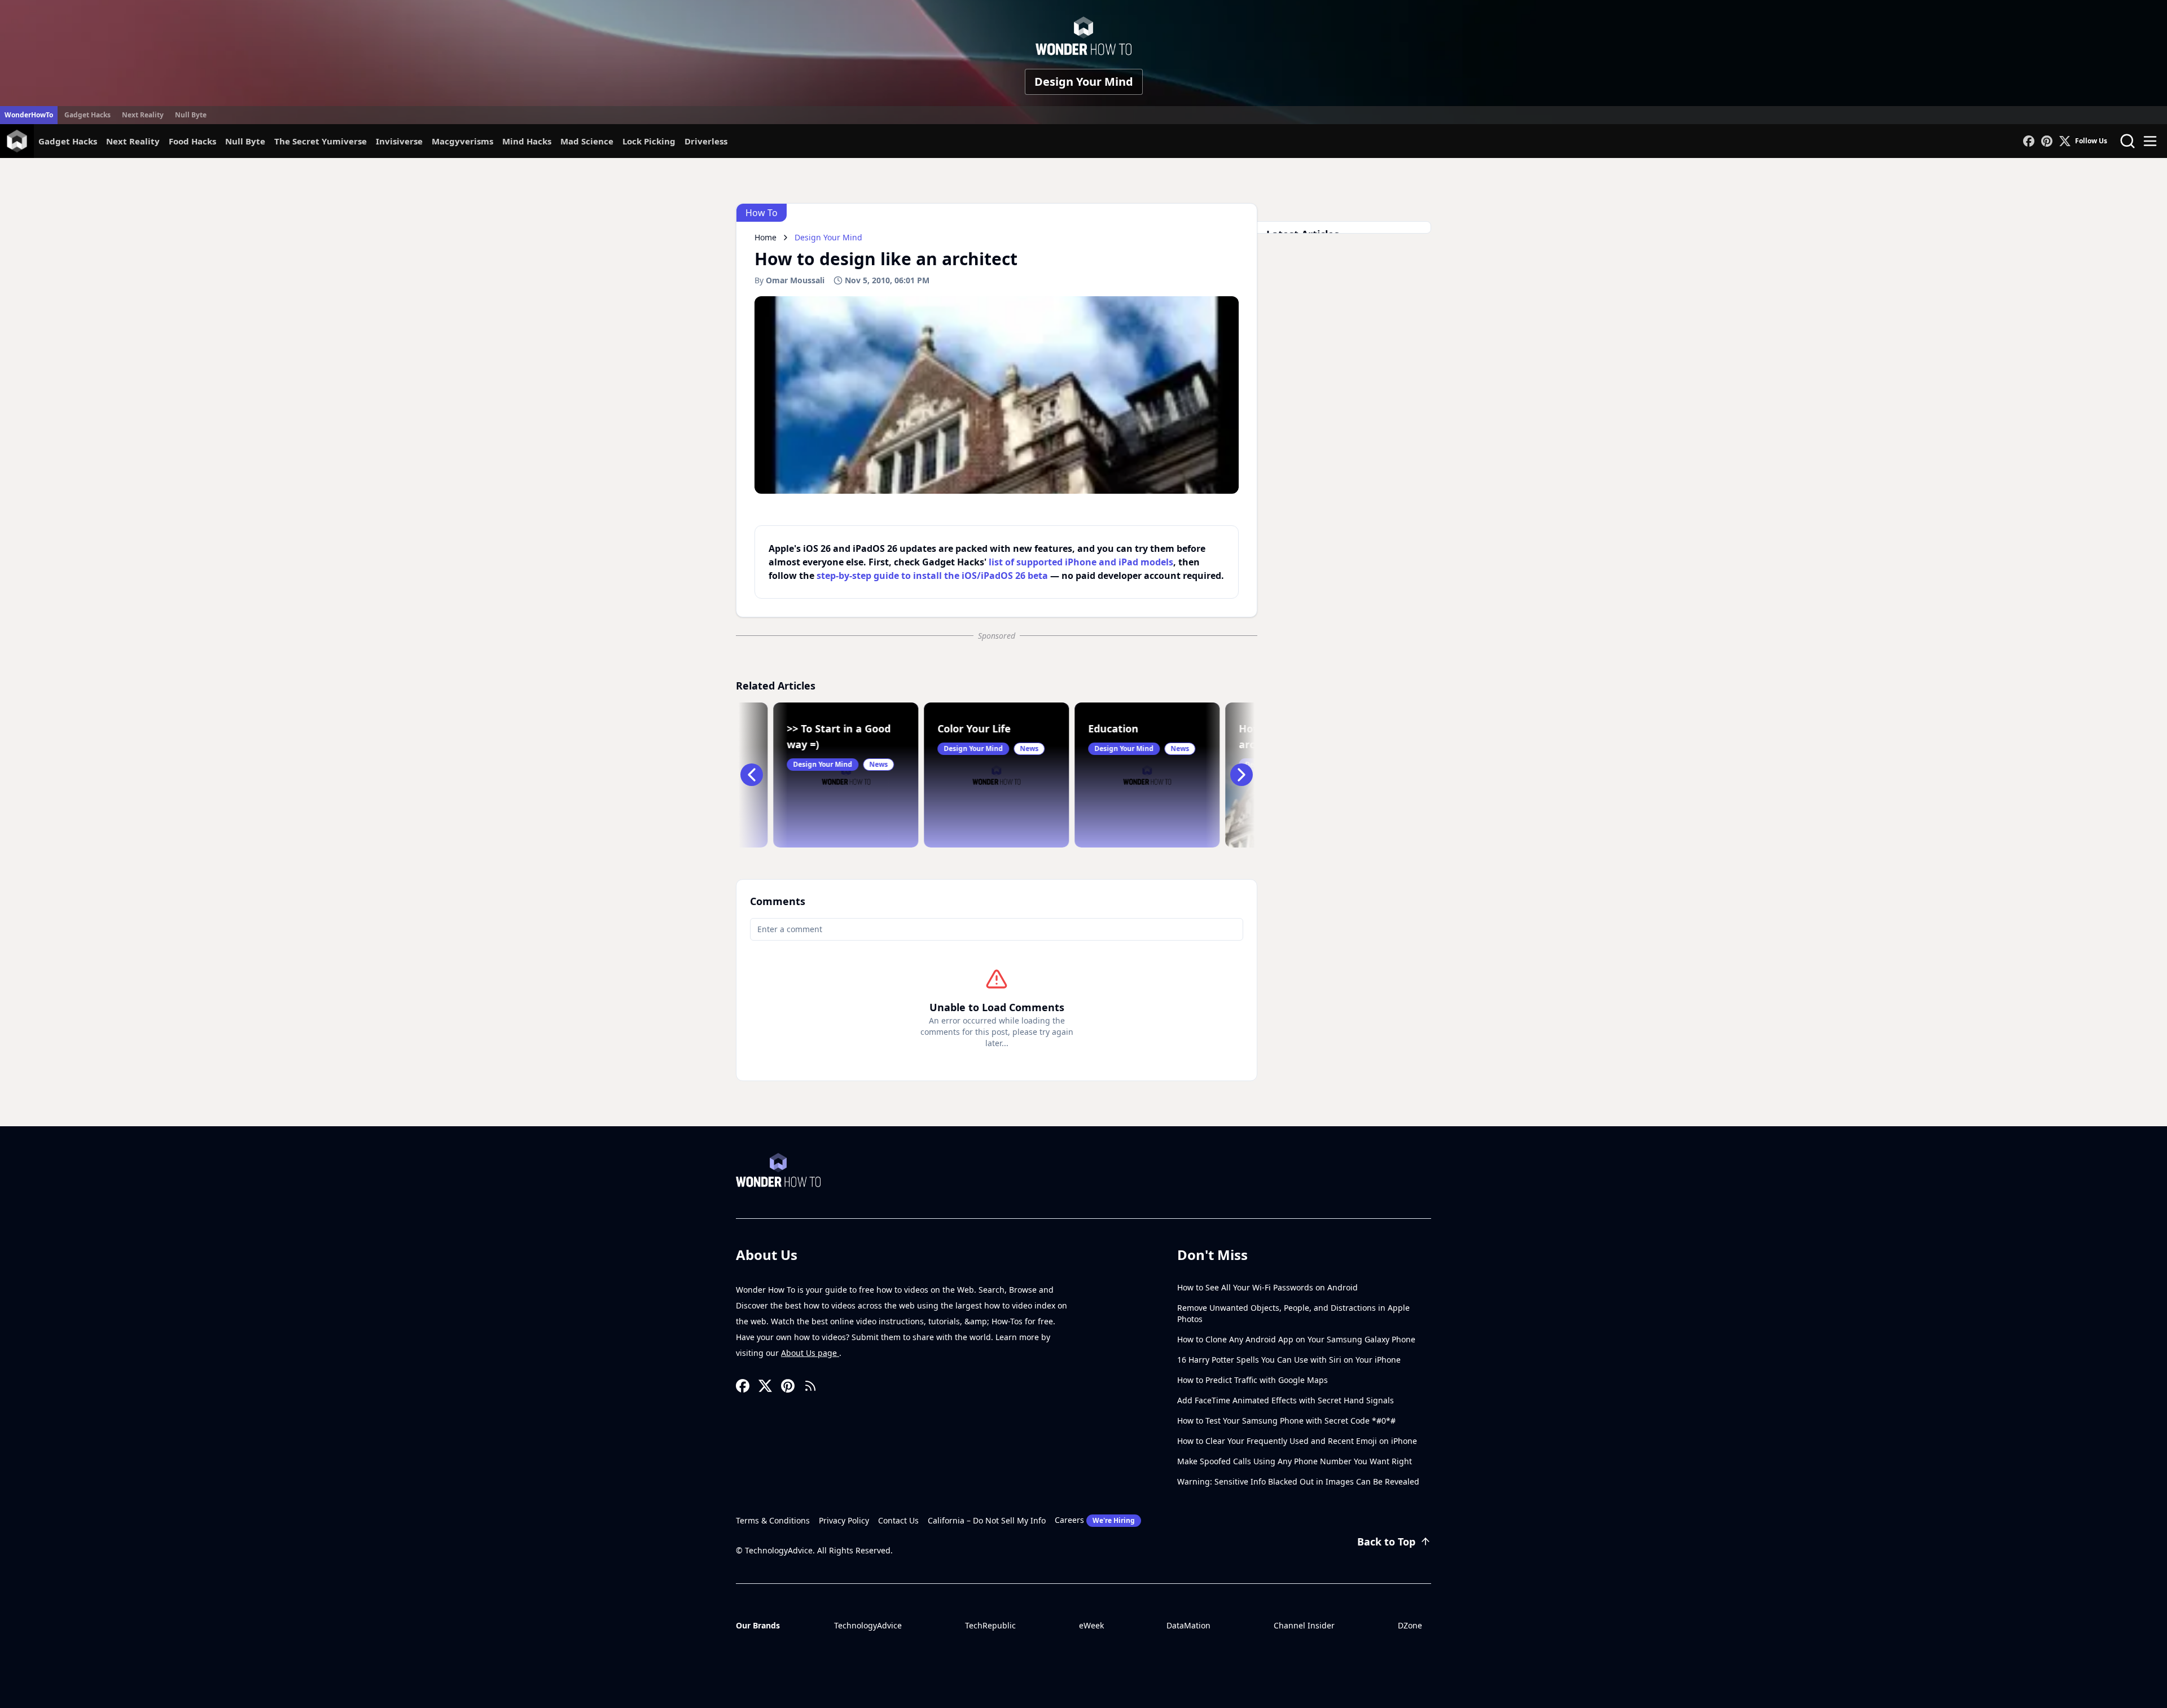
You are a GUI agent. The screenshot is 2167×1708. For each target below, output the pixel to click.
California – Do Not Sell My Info (987, 1520)
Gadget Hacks (87, 115)
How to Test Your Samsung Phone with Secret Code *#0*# (1286, 1421)
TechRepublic (990, 1625)
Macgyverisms (462, 141)
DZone (1410, 1625)
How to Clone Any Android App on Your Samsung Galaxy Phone (1296, 1339)
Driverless (706, 141)
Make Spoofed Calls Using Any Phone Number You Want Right (1295, 1461)
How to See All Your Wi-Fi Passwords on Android (1267, 1287)
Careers (1095, 1520)
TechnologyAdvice (868, 1625)
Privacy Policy (844, 1520)
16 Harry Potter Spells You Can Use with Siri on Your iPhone (1289, 1360)
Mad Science (587, 141)
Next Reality (143, 115)
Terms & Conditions (773, 1520)
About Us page (810, 1353)
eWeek (1091, 1625)
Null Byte (191, 115)
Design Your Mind (1084, 82)
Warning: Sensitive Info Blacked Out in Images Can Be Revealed (1298, 1481)
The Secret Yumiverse (321, 141)
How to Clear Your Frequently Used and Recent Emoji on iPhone (1297, 1441)
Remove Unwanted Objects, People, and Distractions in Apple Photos (1293, 1313)
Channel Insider (1304, 1625)
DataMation (1188, 1625)
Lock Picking (649, 141)
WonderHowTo (29, 115)
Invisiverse (399, 141)
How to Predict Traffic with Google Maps (1253, 1380)
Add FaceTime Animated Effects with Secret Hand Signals (1286, 1400)
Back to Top (1386, 1542)
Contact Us (898, 1520)
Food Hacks (192, 141)
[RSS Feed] (810, 1386)
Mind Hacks (527, 141)
